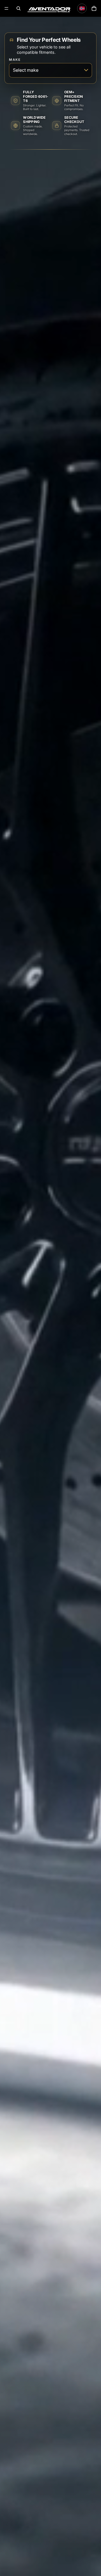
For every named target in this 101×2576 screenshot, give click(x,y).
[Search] (19, 8)
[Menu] (6, 8)
